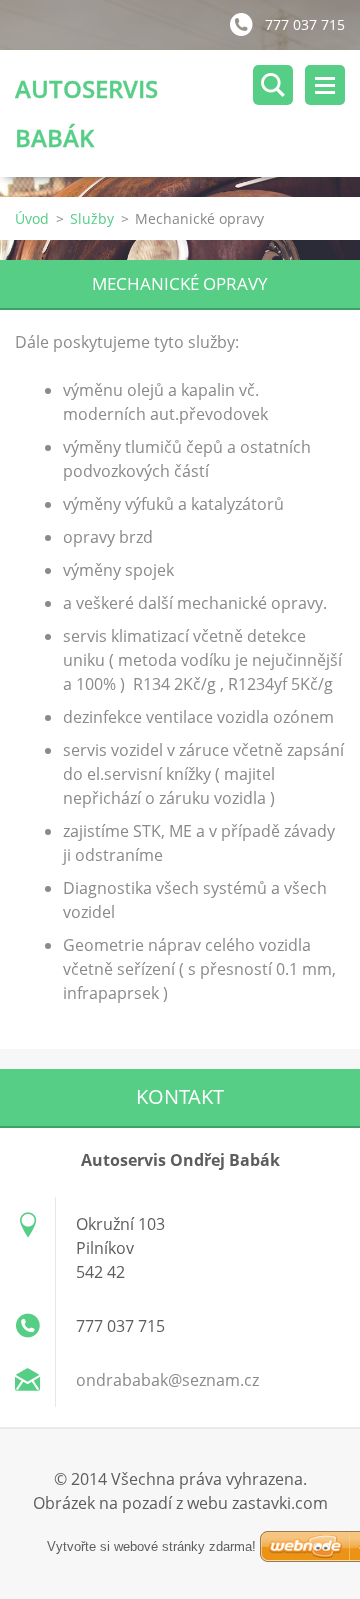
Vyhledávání (273, 85)
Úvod (32, 218)
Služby (92, 218)
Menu (325, 85)
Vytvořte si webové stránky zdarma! (151, 1546)
